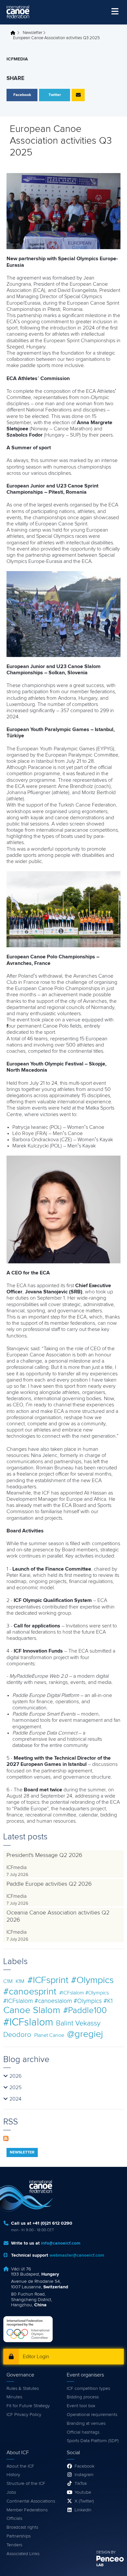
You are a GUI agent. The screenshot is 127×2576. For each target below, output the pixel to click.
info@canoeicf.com (61, 2243)
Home (15, 33)
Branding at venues (86, 2424)
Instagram (84, 2475)
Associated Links (23, 2554)
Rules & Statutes (23, 2389)
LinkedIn (83, 2510)
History (13, 2475)
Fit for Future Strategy (28, 2406)
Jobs (11, 2492)
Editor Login (36, 2357)
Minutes (14, 2397)
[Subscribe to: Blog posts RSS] (6, 2138)
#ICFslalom (28, 2023)
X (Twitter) (84, 2501)
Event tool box (81, 2406)
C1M (8, 1981)
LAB (100, 2565)
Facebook (85, 2466)
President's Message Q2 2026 (44, 1855)
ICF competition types (88, 2389)
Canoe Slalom (32, 2010)
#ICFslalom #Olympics (84, 1993)
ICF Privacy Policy (24, 2415)
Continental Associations (31, 2501)
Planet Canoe (49, 2035)
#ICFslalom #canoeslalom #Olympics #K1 (58, 2001)
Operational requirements (92, 2415)
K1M (20, 1981)
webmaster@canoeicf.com (77, 2255)
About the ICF (20, 2466)
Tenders (14, 2545)
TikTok (81, 2484)
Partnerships (19, 2536)
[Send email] (78, 95)
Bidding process (83, 2397)
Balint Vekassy (78, 2023)
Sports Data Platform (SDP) (93, 2441)
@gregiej (85, 2034)
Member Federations (27, 2510)
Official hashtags (83, 2432)
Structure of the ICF (26, 2484)
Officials (14, 2519)
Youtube (83, 2492)
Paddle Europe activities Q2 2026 (49, 1884)
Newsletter (33, 33)
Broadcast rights (22, 2527)
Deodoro (17, 2035)
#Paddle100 (85, 2011)
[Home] (18, 12)
